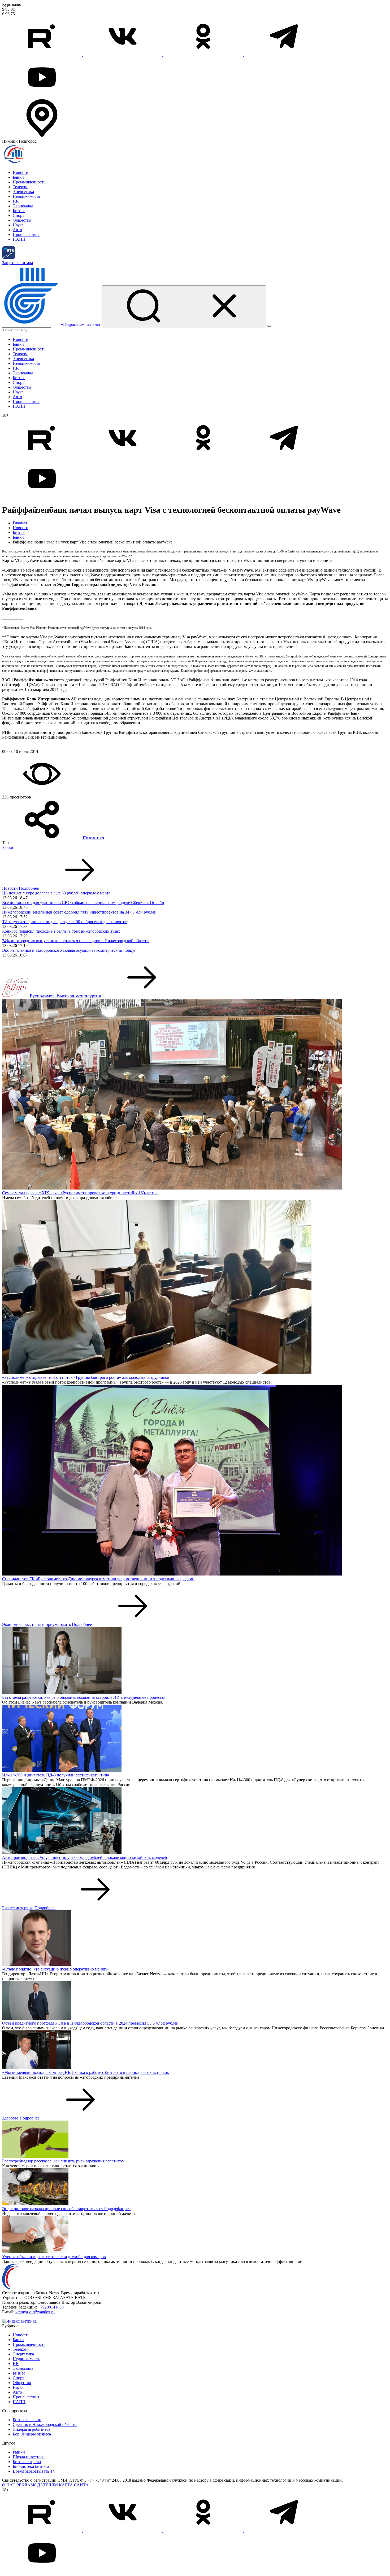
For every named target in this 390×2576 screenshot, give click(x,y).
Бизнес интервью (18, 1908)
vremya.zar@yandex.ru (35, 2312)
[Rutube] (42, 55)
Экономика (23, 206)
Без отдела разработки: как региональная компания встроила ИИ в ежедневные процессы (83, 1697)
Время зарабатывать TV (34, 2471)
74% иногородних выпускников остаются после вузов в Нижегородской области (75, 941)
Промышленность (29, 182)
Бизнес (19, 211)
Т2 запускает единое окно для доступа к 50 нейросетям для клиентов (65, 922)
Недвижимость (26, 196)
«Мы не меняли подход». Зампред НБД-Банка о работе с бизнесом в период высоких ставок (86, 2072)
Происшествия (26, 234)
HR (16, 201)
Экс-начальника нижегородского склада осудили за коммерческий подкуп (69, 950)
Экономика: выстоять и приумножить (36, 1624)
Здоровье (10, 2118)
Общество (22, 220)
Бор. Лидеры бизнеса (32, 2434)
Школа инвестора (29, 2457)
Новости (21, 172)
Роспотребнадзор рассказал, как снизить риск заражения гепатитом (63, 2161)
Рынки (19, 2452)
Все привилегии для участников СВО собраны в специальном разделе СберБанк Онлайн (83, 903)
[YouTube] (42, 96)
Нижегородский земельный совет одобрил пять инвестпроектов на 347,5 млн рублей (79, 912)
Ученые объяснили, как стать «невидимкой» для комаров (54, 2257)
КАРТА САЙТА (74, 2485)
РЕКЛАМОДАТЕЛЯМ (37, 2485)
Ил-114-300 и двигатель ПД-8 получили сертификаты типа (56, 1775)
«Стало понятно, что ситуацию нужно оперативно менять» (56, 1969)
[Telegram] (284, 55)
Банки (18, 177)
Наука (18, 225)
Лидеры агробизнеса (31, 2429)
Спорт (18, 215)
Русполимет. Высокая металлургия (65, 996)
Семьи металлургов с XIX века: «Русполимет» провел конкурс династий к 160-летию (80, 1193)
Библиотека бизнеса (31, 2466)
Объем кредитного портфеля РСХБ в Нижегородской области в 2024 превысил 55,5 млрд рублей (90, 2023)
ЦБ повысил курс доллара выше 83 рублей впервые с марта (56, 893)
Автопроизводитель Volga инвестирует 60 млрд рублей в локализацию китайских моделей (85, 1857)
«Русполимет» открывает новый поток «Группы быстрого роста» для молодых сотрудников (86, 1377)
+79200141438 (51, 2307)
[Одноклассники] (204, 55)
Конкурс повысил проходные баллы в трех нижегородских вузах (61, 931)
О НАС (9, 2485)
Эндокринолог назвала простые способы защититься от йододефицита (66, 2209)
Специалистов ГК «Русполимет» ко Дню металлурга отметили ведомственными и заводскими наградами (98, 1579)
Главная (20, 523)
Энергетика (23, 192)
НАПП (19, 239)
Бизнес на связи (27, 2420)
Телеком (20, 187)
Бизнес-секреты (27, 2462)
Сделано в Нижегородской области (45, 2424)
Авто (17, 230)
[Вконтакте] (123, 55)
